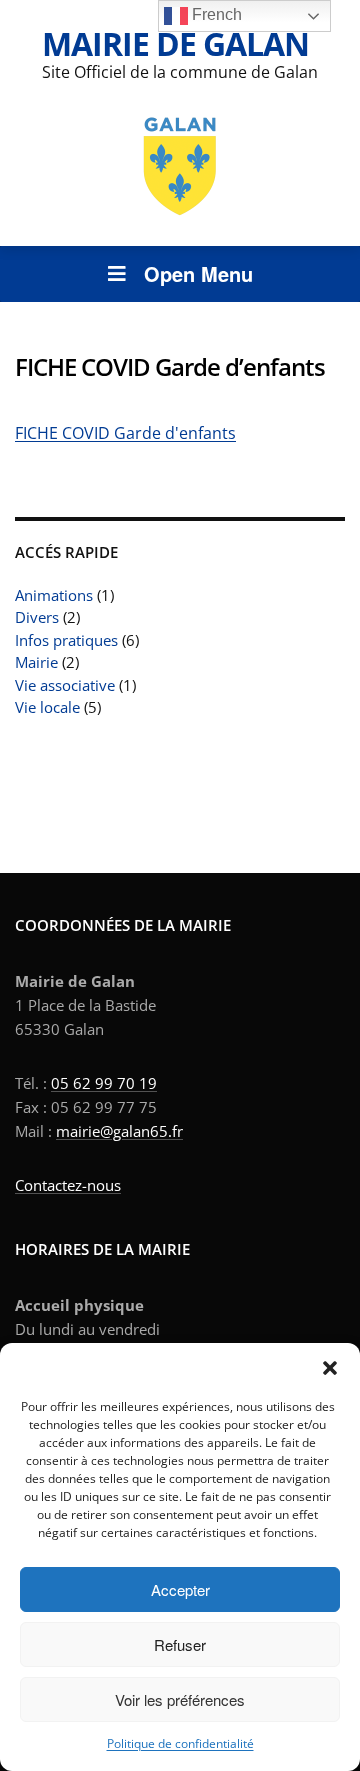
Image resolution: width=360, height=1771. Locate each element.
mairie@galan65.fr (119, 1131)
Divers (37, 617)
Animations (54, 595)
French (215, 14)
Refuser (180, 1644)
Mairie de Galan (175, 43)
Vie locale (47, 707)
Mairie (36, 662)
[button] (330, 1368)
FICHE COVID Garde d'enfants (125, 433)
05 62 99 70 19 (104, 1083)
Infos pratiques (66, 640)
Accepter (180, 1589)
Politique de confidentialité (180, 1743)
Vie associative (65, 685)
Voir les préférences (180, 1699)
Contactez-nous (68, 1185)
